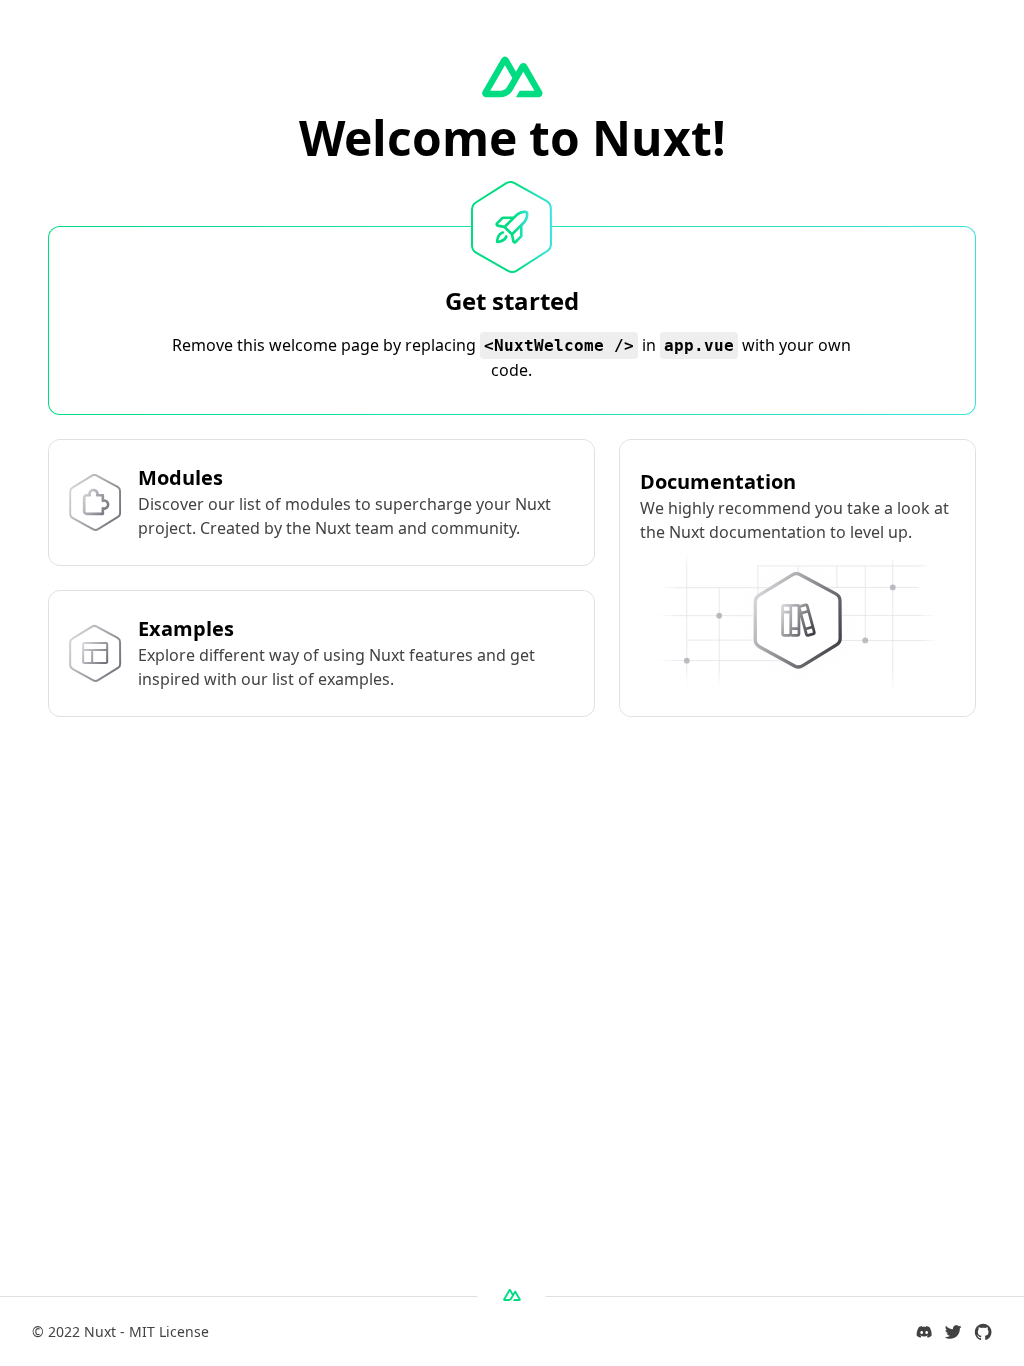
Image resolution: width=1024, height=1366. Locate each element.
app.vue (699, 345)
